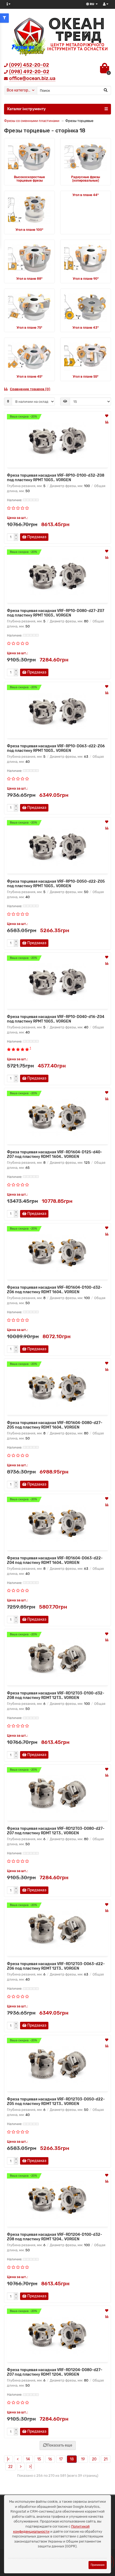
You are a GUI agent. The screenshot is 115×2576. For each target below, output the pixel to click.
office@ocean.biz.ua (32, 78)
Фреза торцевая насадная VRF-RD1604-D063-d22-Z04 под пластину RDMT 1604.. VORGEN (55, 1560)
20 (94, 2459)
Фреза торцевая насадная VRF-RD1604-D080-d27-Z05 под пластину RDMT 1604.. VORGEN (55, 1425)
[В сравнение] (107, 422)
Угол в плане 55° (86, 377)
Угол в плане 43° (86, 328)
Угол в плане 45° (30, 377)
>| (30, 2467)
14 (28, 2459)
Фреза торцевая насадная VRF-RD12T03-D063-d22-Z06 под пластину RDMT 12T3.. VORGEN (56, 1966)
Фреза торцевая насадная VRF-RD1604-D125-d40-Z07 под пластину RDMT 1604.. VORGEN (55, 1154)
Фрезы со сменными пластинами (32, 121)
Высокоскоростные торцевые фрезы (29, 179)
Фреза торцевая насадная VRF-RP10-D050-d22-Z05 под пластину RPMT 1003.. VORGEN (56, 884)
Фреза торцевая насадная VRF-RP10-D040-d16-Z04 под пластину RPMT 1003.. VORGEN (56, 1019)
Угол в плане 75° (29, 328)
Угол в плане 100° (29, 230)
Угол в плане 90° (86, 279)
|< (8, 2459)
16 (50, 2459)
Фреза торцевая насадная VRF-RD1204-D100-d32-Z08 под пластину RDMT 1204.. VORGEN (55, 2237)
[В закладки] (107, 416)
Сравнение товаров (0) (30, 389)
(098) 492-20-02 (29, 72)
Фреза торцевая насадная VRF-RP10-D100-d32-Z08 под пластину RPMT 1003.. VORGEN (56, 478)
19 (83, 2459)
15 (39, 2459)
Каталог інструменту (26, 109)
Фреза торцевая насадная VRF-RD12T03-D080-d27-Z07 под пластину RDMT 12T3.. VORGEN (56, 1831)
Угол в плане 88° (29, 279)
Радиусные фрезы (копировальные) (86, 179)
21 (106, 2459)
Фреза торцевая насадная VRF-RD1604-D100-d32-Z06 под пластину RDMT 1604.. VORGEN (55, 1290)
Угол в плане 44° (86, 195)
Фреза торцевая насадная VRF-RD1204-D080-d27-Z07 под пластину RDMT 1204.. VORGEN (55, 2372)
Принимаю (98, 2565)
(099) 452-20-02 (29, 65)
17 (61, 2459)
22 (10, 2467)
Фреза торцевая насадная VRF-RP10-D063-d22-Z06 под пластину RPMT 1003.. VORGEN (56, 748)
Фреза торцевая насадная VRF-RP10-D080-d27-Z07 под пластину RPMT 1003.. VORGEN (56, 613)
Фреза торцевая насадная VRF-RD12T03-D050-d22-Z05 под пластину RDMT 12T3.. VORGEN (56, 2102)
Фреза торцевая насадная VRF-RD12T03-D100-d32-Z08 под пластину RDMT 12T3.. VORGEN (56, 1695)
